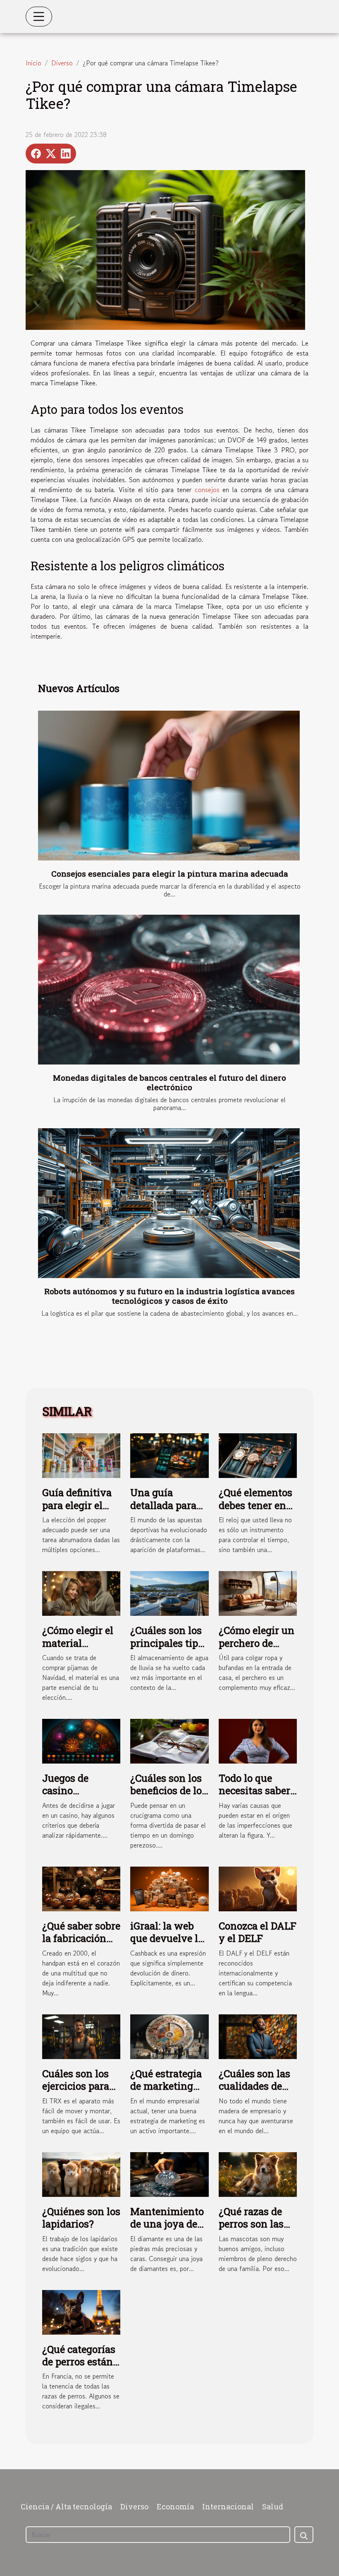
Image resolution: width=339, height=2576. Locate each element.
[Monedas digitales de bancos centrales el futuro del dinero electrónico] (169, 990)
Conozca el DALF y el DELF (258, 1932)
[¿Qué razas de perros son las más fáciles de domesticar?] (258, 2173)
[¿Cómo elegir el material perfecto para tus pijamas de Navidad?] (81, 1592)
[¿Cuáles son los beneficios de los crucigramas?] (169, 1740)
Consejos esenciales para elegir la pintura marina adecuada (170, 873)
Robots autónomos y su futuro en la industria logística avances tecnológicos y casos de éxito (169, 1296)
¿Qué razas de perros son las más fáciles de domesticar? (252, 2230)
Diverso (62, 63)
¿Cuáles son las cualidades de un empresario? (255, 2086)
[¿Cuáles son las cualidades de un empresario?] (258, 2035)
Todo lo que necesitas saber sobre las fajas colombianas (254, 1797)
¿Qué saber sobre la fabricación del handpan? (81, 1938)
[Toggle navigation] (39, 17)
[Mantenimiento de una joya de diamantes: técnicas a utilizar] (169, 2173)
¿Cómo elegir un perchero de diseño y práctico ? (257, 1649)
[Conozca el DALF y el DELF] (258, 1888)
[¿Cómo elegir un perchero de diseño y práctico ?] (258, 1592)
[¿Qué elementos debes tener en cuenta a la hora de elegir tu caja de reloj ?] (258, 1454)
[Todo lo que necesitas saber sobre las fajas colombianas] (258, 1740)
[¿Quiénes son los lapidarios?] (81, 2173)
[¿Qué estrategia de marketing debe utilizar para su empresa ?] (169, 2035)
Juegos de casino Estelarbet (66, 1791)
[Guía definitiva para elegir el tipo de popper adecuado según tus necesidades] (81, 1455)
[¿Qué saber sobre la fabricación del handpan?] (81, 1888)
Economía (175, 2506)
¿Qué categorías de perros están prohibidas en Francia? (79, 2368)
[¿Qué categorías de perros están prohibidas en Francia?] (81, 2311)
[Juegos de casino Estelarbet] (81, 1740)
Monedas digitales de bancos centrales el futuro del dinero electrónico (169, 1082)
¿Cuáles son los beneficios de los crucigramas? (168, 1791)
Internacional (228, 2506)
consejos (207, 490)
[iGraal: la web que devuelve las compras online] (169, 1888)
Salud (273, 2506)
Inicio (33, 63)
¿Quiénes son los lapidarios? (81, 2218)
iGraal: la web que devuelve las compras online (169, 1938)
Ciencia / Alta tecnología (66, 2506)
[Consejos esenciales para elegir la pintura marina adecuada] (169, 786)
